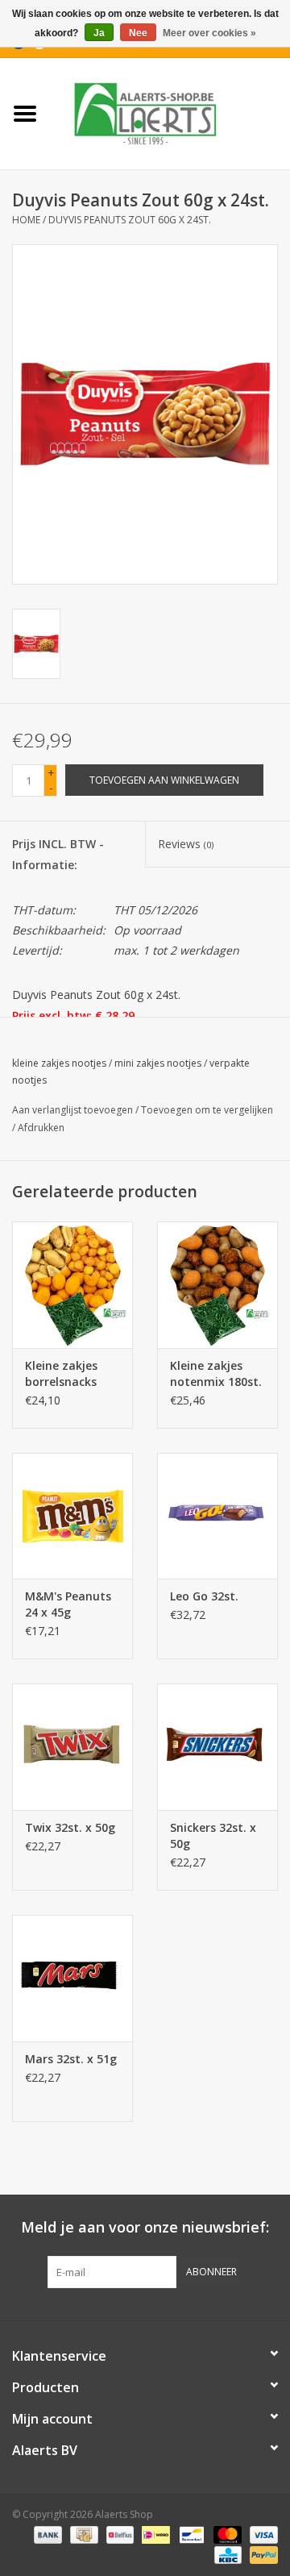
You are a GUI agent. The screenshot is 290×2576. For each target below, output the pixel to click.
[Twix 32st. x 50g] (72, 1747)
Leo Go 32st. (204, 1596)
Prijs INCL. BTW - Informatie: (58, 854)
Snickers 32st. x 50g (213, 1835)
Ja (99, 33)
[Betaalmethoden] (46, 2534)
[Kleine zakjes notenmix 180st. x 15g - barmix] (217, 1285)
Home (26, 220)
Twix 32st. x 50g (70, 1827)
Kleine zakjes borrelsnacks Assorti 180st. (63, 1374)
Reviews (186, 844)
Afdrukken (41, 1128)
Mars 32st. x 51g (71, 2059)
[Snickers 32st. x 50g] (217, 1747)
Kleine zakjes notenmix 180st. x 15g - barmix (216, 1374)
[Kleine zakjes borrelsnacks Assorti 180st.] (72, 1285)
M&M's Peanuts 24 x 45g (68, 1604)
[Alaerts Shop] (170, 112)
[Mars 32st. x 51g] (72, 1978)
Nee (138, 33)
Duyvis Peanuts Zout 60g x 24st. (130, 220)
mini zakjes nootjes (158, 1063)
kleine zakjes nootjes (59, 1063)
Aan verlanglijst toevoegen (72, 1110)
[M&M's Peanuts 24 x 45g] (72, 1516)
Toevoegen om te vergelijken (207, 1110)
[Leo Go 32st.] (217, 1516)
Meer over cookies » (209, 33)
